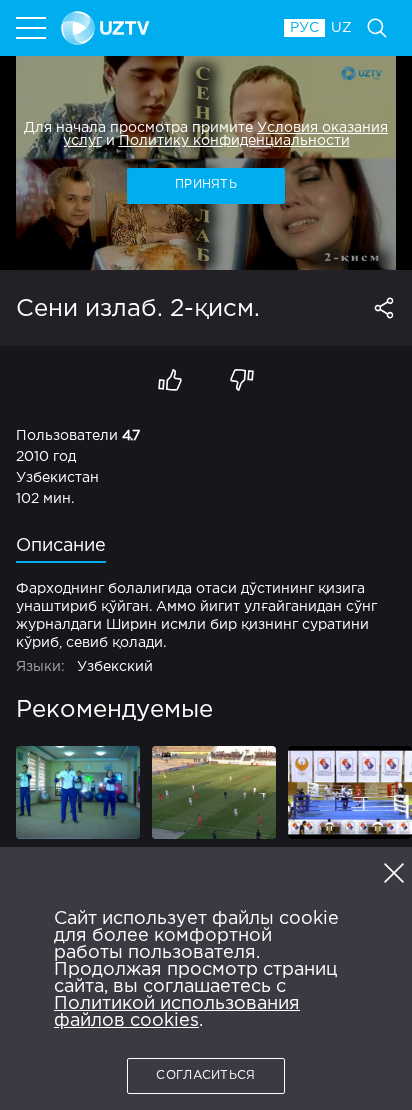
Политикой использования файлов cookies (177, 1012)
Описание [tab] (61, 546)
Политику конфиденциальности (234, 141)
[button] (394, 873)
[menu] (33, 28)
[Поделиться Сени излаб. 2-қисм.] (384, 308)
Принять (206, 184)
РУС (304, 28)
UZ (341, 28)
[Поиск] (377, 28)
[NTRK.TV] (163, 28)
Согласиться (205, 1075)
